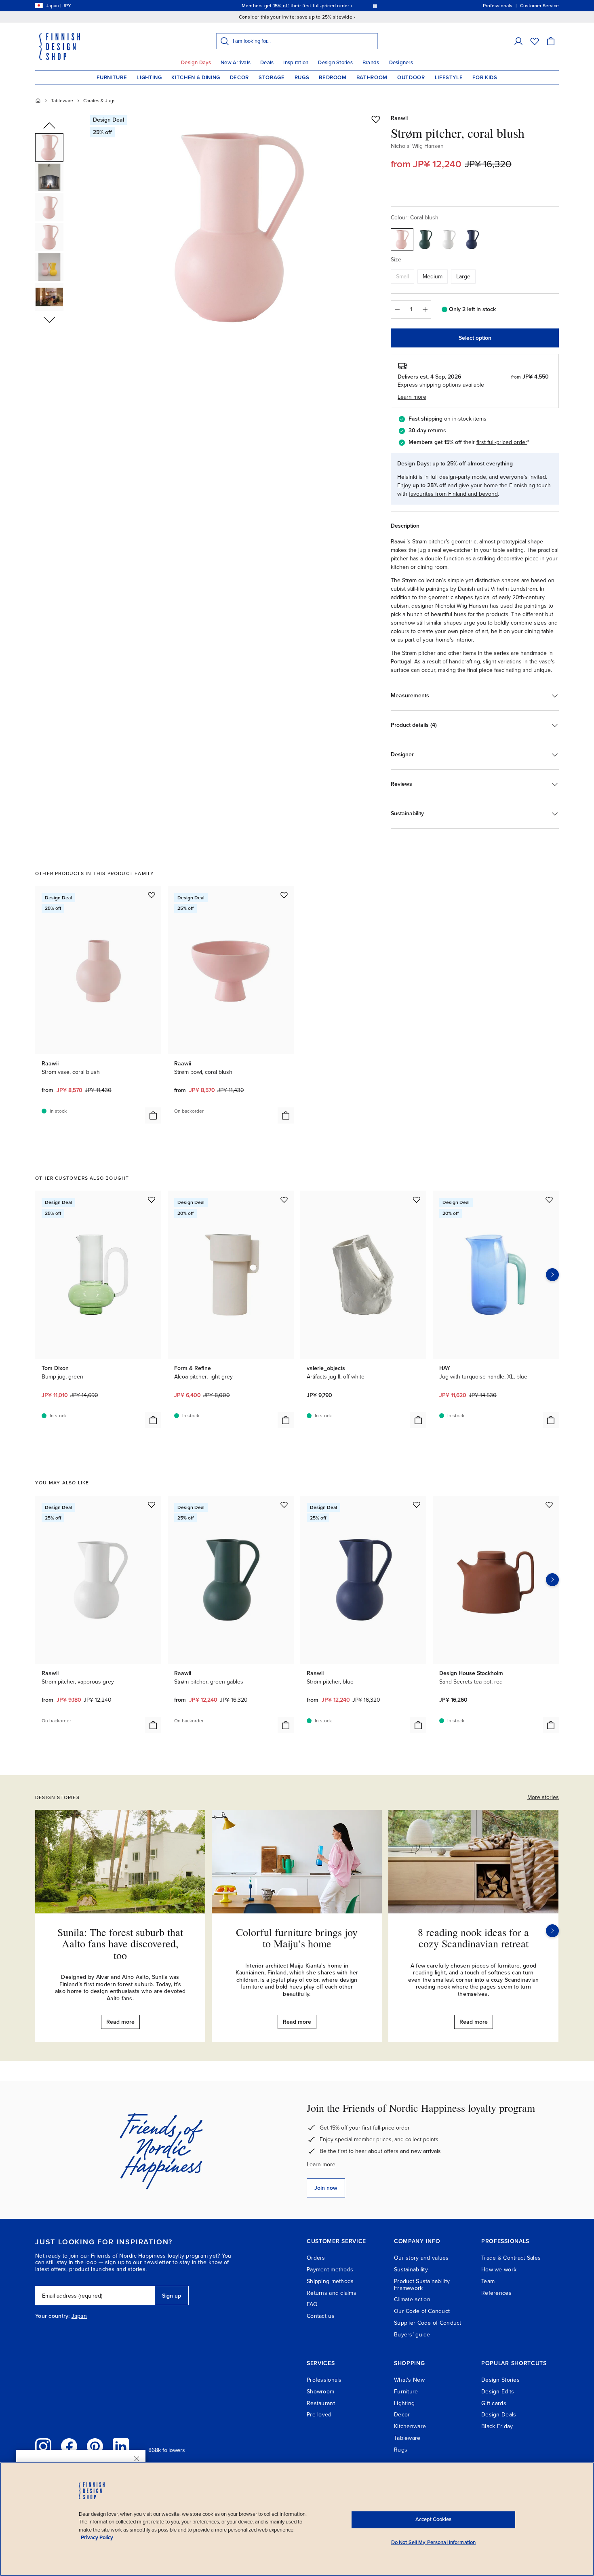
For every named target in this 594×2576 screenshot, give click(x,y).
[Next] (552, 1931)
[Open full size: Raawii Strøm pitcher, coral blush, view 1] (238, 227)
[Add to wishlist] (376, 119)
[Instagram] (43, 2446)
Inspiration (296, 63)
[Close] (137, 2459)
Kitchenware (410, 2426)
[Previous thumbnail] (49, 126)
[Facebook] (69, 2446)
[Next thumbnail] (49, 319)
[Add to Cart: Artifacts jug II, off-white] (418, 1420)
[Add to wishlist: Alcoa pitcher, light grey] (284, 1200)
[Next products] (552, 1275)
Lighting (149, 78)
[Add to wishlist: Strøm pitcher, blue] (417, 1505)
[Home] (38, 101)
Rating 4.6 (312, 6)
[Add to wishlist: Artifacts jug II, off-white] (417, 1200)
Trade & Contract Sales (511, 2258)
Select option (475, 338)
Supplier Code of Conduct (428, 2323)
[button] (518, 41)
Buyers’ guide (412, 2335)
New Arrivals (236, 63)
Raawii (399, 118)
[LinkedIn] (121, 2446)
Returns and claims (332, 2293)
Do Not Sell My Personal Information (434, 2542)
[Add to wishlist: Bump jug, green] (152, 1200)
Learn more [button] (412, 397)
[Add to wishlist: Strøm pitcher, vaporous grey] (152, 1505)
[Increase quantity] (425, 309)
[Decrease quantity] (397, 309)
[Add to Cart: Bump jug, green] (153, 1420)
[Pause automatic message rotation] (375, 6)
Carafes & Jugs (99, 101)
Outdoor (411, 78)
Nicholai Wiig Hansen (417, 146)
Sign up (172, 2296)
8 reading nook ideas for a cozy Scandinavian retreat (473, 1938)
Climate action (412, 2299)
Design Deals (499, 2415)
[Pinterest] (95, 2446)
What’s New (409, 2380)
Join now (326, 2188)
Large (463, 277)
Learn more (321, 2165)
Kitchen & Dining (196, 78)
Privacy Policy (97, 2538)
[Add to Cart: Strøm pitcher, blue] (418, 1725)
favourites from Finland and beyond (453, 494)
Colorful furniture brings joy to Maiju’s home (297, 1938)
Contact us (321, 2316)
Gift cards (494, 2403)
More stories (543, 1797)
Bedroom (333, 78)
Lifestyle (449, 78)
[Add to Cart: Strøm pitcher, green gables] (286, 1725)
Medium (433, 277)
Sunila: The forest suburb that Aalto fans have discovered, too (120, 1944)
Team (488, 2281)
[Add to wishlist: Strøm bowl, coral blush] (284, 895)
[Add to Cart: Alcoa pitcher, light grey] (286, 1420)
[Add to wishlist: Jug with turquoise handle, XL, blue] (549, 1200)
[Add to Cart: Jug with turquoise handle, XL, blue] (551, 1420)
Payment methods (330, 2270)
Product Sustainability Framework (422, 2285)
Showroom (320, 2392)
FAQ (312, 2304)
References (496, 2293)
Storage (272, 78)
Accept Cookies (433, 2519)
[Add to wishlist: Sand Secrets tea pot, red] (549, 1505)
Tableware (62, 101)
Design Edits (498, 2392)
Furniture (112, 78)
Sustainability (411, 2270)
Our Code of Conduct (422, 2311)
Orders (316, 2258)
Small (402, 277)
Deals (267, 63)
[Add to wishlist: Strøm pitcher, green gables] (284, 1505)
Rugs (302, 78)
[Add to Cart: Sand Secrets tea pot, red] (551, 1725)
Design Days (196, 63)
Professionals (324, 2380)
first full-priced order (502, 442)
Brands (371, 63)
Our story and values (421, 2258)
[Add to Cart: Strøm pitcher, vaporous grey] (153, 1725)
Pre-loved (319, 2415)
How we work (499, 2270)
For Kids (485, 78)
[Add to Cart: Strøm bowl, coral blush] (286, 1115)
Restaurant (321, 2403)
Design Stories (335, 63)
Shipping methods (330, 2281)
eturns (438, 430)
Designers (401, 63)
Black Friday (497, 2426)
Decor (239, 78)
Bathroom (372, 78)
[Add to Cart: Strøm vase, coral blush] (153, 1115)
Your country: (53, 2316)
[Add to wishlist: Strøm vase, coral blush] (152, 895)
